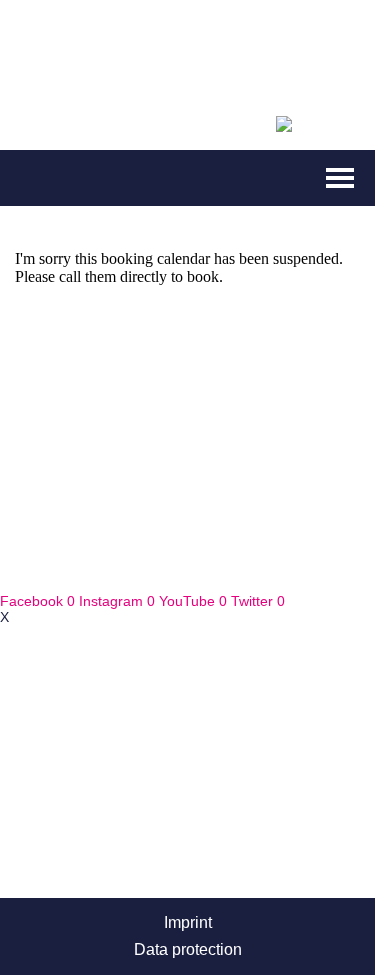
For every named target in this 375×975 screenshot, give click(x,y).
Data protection (188, 949)
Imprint (188, 922)
